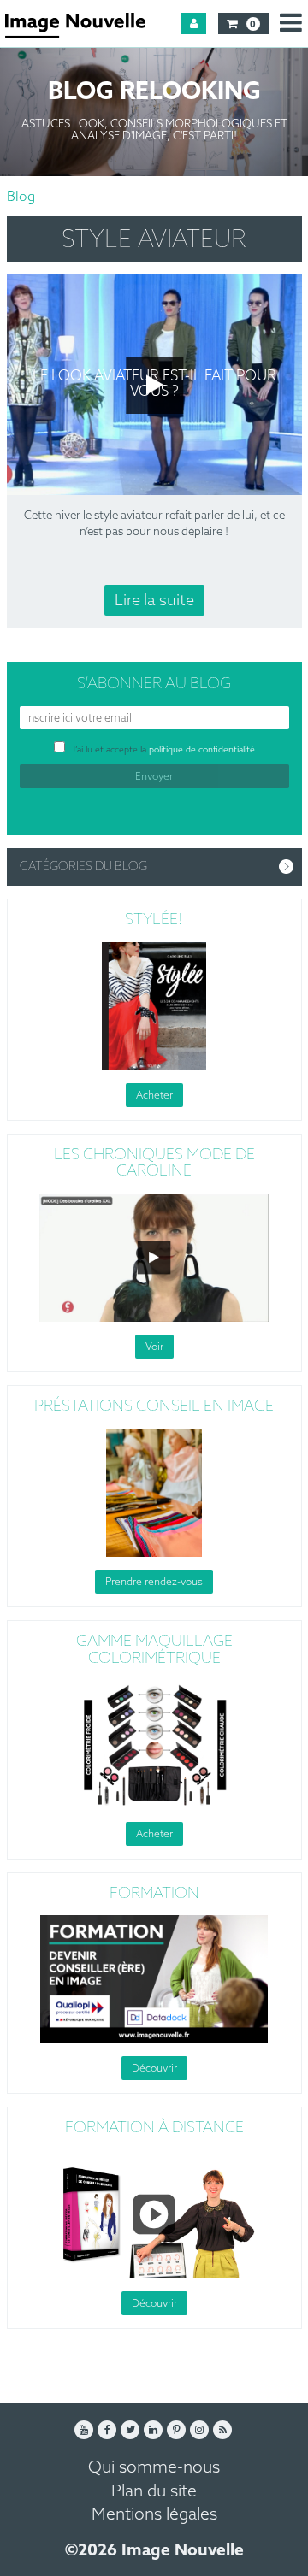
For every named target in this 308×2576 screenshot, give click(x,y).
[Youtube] (84, 2430)
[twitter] (130, 2430)
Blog (21, 197)
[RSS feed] (222, 2430)
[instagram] (199, 2430)
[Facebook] (107, 2430)
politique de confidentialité (202, 750)
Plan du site (154, 2492)
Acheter (154, 1096)
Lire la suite (154, 601)
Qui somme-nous (154, 2468)
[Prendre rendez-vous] (154, 1493)
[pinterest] (176, 2430)
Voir (154, 1347)
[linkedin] (153, 2430)
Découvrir (154, 2069)
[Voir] (154, 1258)
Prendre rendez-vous (154, 1583)
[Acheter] (154, 1006)
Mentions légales (154, 2515)
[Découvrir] (154, 1979)
